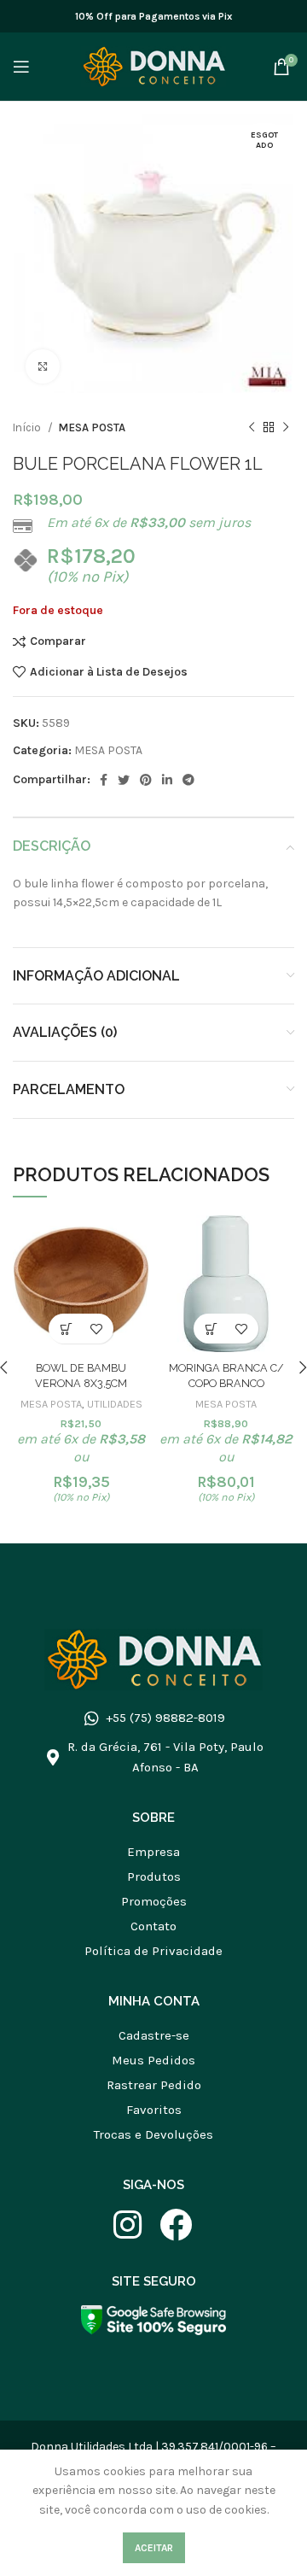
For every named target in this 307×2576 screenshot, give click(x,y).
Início (28, 427)
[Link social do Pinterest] (146, 780)
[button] (66, 1329)
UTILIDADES (115, 1404)
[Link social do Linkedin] (167, 780)
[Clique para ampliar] (43, 366)
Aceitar (154, 2548)
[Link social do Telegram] (188, 780)
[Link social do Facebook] (104, 780)
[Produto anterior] (252, 428)
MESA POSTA (92, 427)
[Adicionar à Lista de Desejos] (96, 1329)
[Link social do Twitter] (124, 780)
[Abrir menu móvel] (21, 67)
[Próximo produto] (286, 428)
